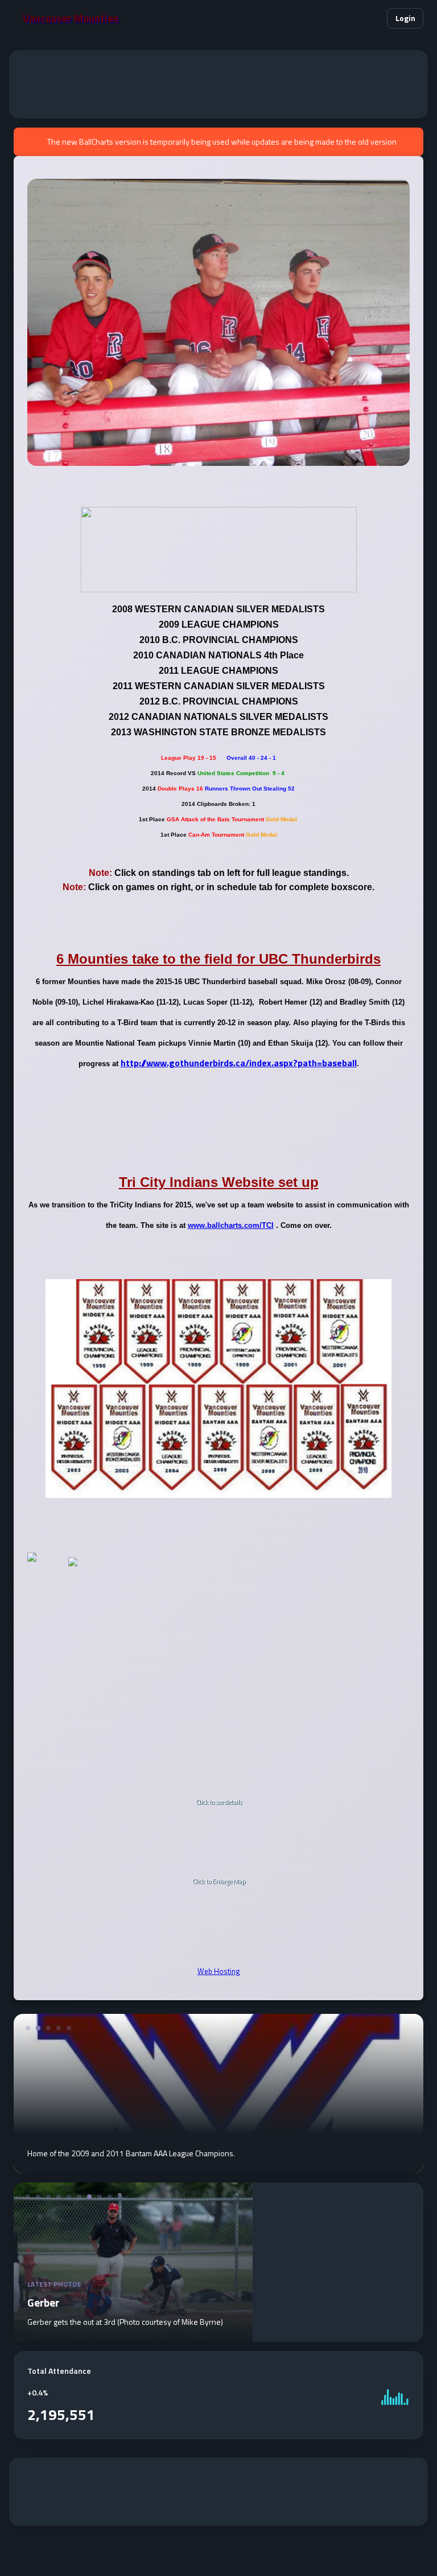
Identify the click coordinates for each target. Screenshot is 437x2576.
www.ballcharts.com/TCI (231, 1225)
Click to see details (219, 1803)
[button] (371, 19)
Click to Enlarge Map (219, 1882)
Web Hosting (219, 1971)
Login (405, 18)
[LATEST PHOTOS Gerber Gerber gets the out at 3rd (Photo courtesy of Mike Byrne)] (133, 2335)
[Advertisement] (218, 84)
